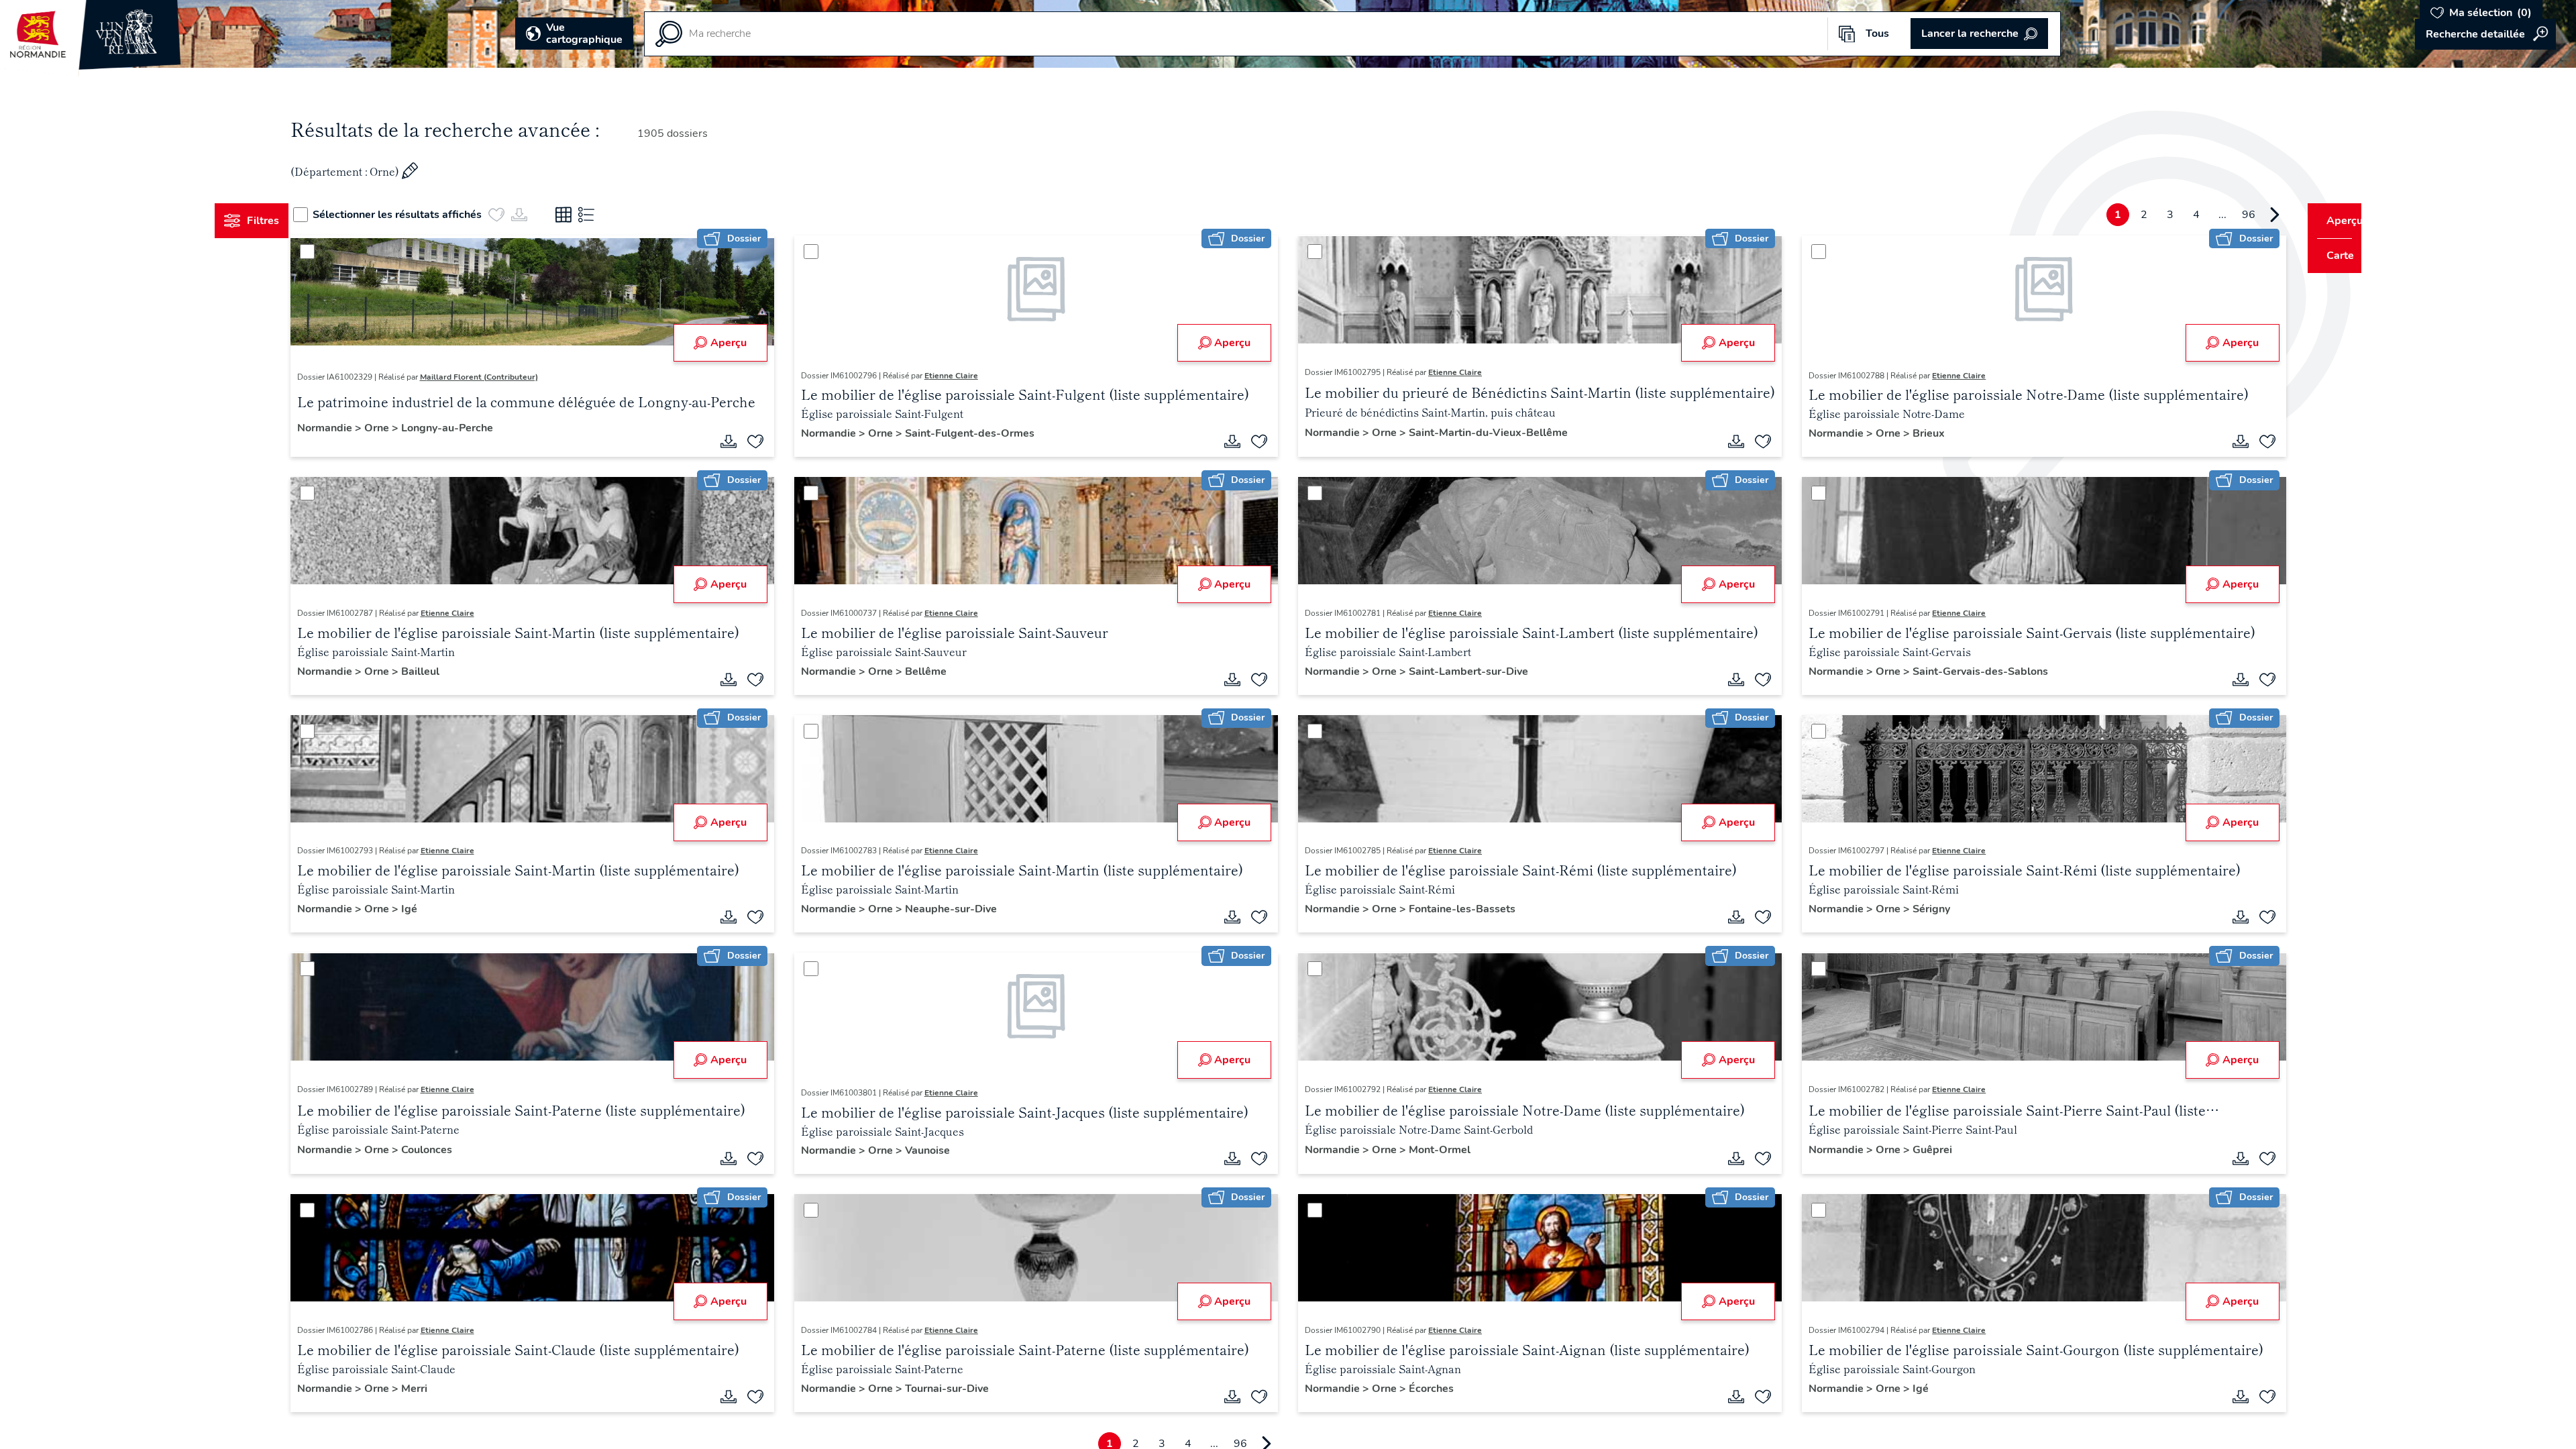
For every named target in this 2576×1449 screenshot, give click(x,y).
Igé (434, 909)
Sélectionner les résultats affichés (423, 215)
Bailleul (445, 672)
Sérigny (1919, 909)
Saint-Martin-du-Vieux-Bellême (1488, 433)
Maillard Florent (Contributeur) (504, 377)
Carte (2331, 256)
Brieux (1917, 433)
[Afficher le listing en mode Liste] (612, 215)
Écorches (1431, 1389)
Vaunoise (940, 1150)
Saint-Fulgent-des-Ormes (982, 433)
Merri (439, 1389)
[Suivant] (2249, 215)
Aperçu (741, 343)
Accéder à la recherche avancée (2485, 34)
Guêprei (1920, 1150)
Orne (403, 428)
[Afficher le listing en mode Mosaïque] (589, 215)
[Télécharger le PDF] (741, 441)
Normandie (351, 428)
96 (2223, 215)
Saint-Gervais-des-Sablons (1968, 672)
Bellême (938, 672)
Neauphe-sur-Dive (964, 909)
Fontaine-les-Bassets (1462, 909)
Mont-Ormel (1440, 1150)
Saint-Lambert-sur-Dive (1468, 672)
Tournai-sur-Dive (960, 1389)
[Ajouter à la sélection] (768, 441)
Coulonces (451, 1150)
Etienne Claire (964, 376)
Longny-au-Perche (472, 428)
